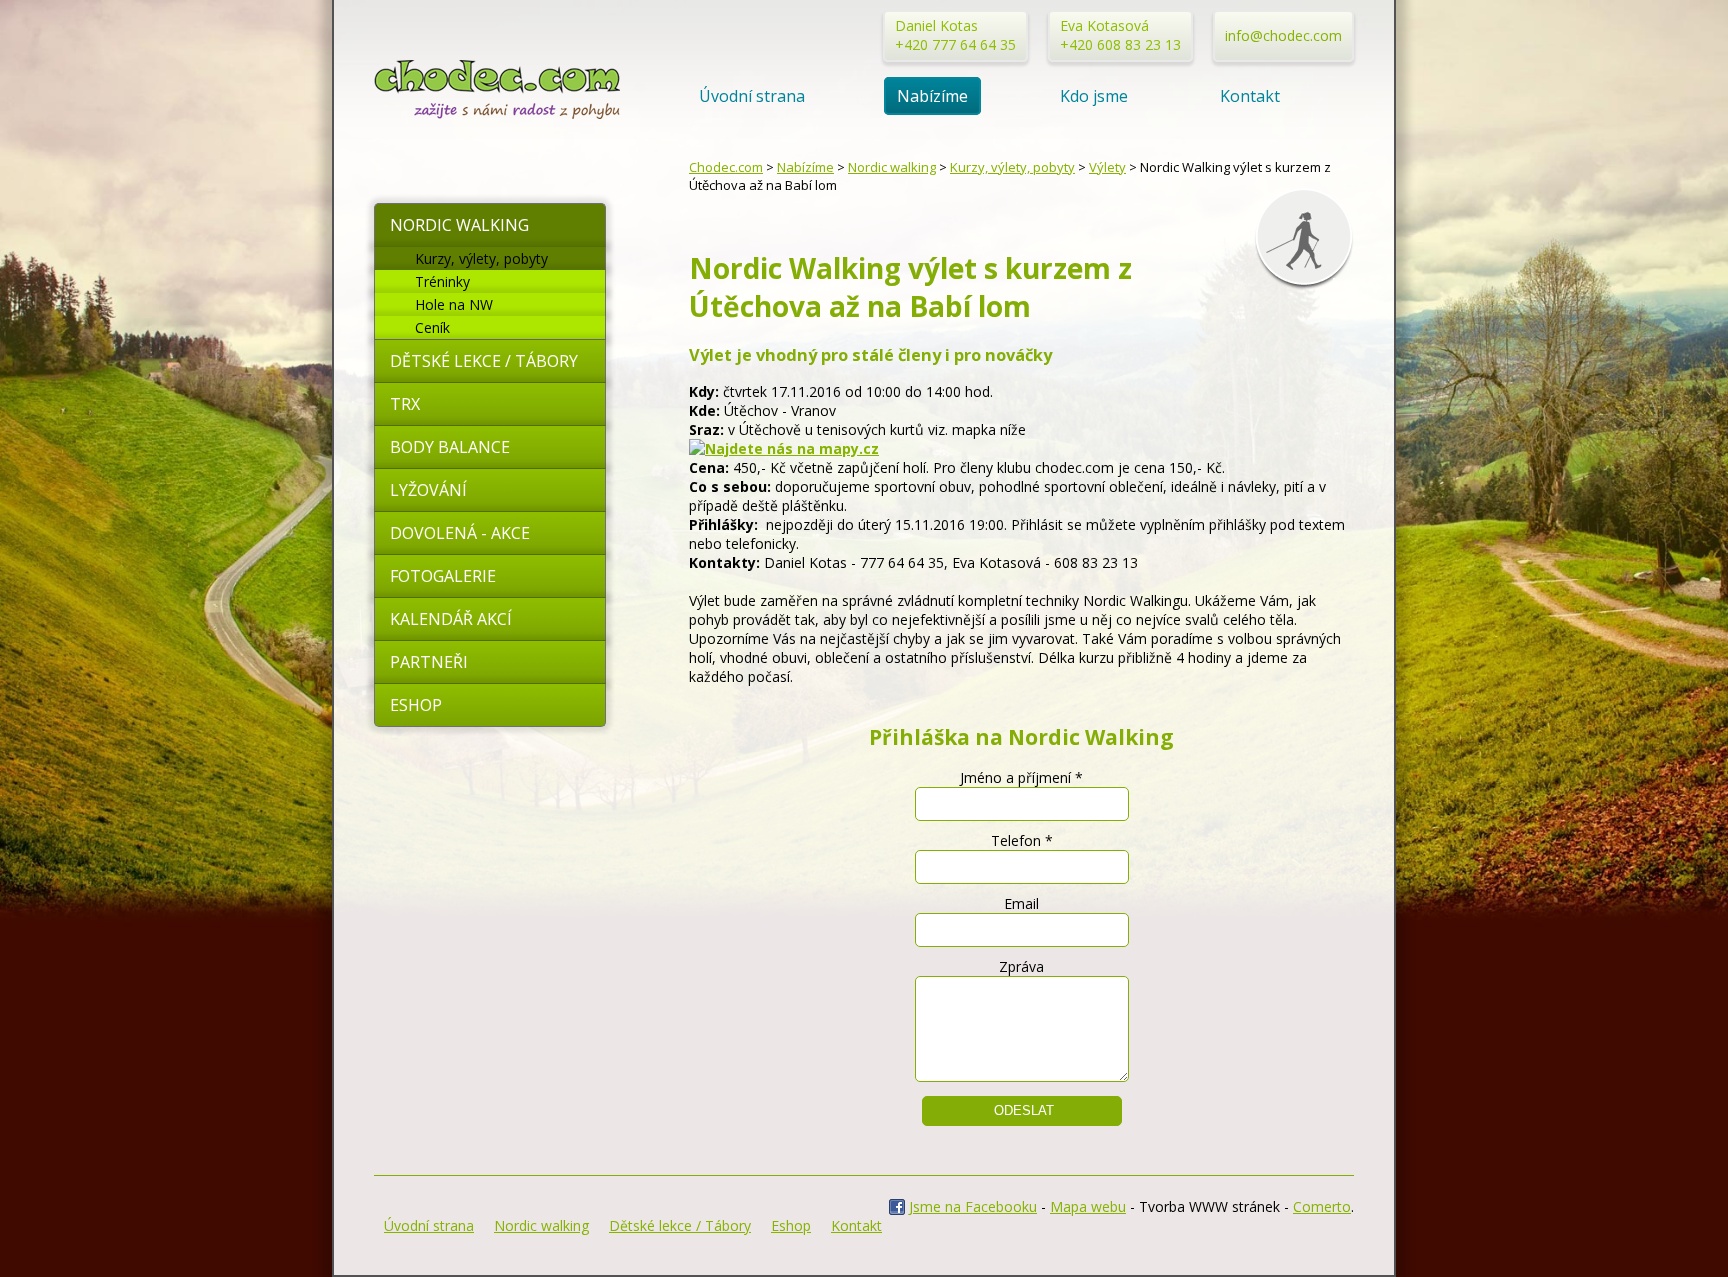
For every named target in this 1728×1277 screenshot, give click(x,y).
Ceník (432, 327)
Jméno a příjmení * (1021, 777)
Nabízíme (932, 96)
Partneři (429, 662)
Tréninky (442, 281)
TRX (405, 404)
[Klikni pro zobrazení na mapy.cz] (784, 448)
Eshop (416, 705)
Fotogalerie (443, 576)
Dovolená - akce (460, 533)
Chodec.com (726, 167)
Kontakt (1250, 96)
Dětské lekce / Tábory (484, 361)
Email (1021, 903)
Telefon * (1022, 840)
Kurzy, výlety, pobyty (481, 258)
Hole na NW (454, 304)
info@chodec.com (1283, 35)
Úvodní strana (752, 96)
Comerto (1322, 1206)
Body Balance (450, 447)
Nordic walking (459, 225)
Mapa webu (1088, 1206)
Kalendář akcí (451, 619)
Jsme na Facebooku (973, 1206)
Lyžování (428, 490)
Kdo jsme (1094, 96)
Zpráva (1021, 966)
